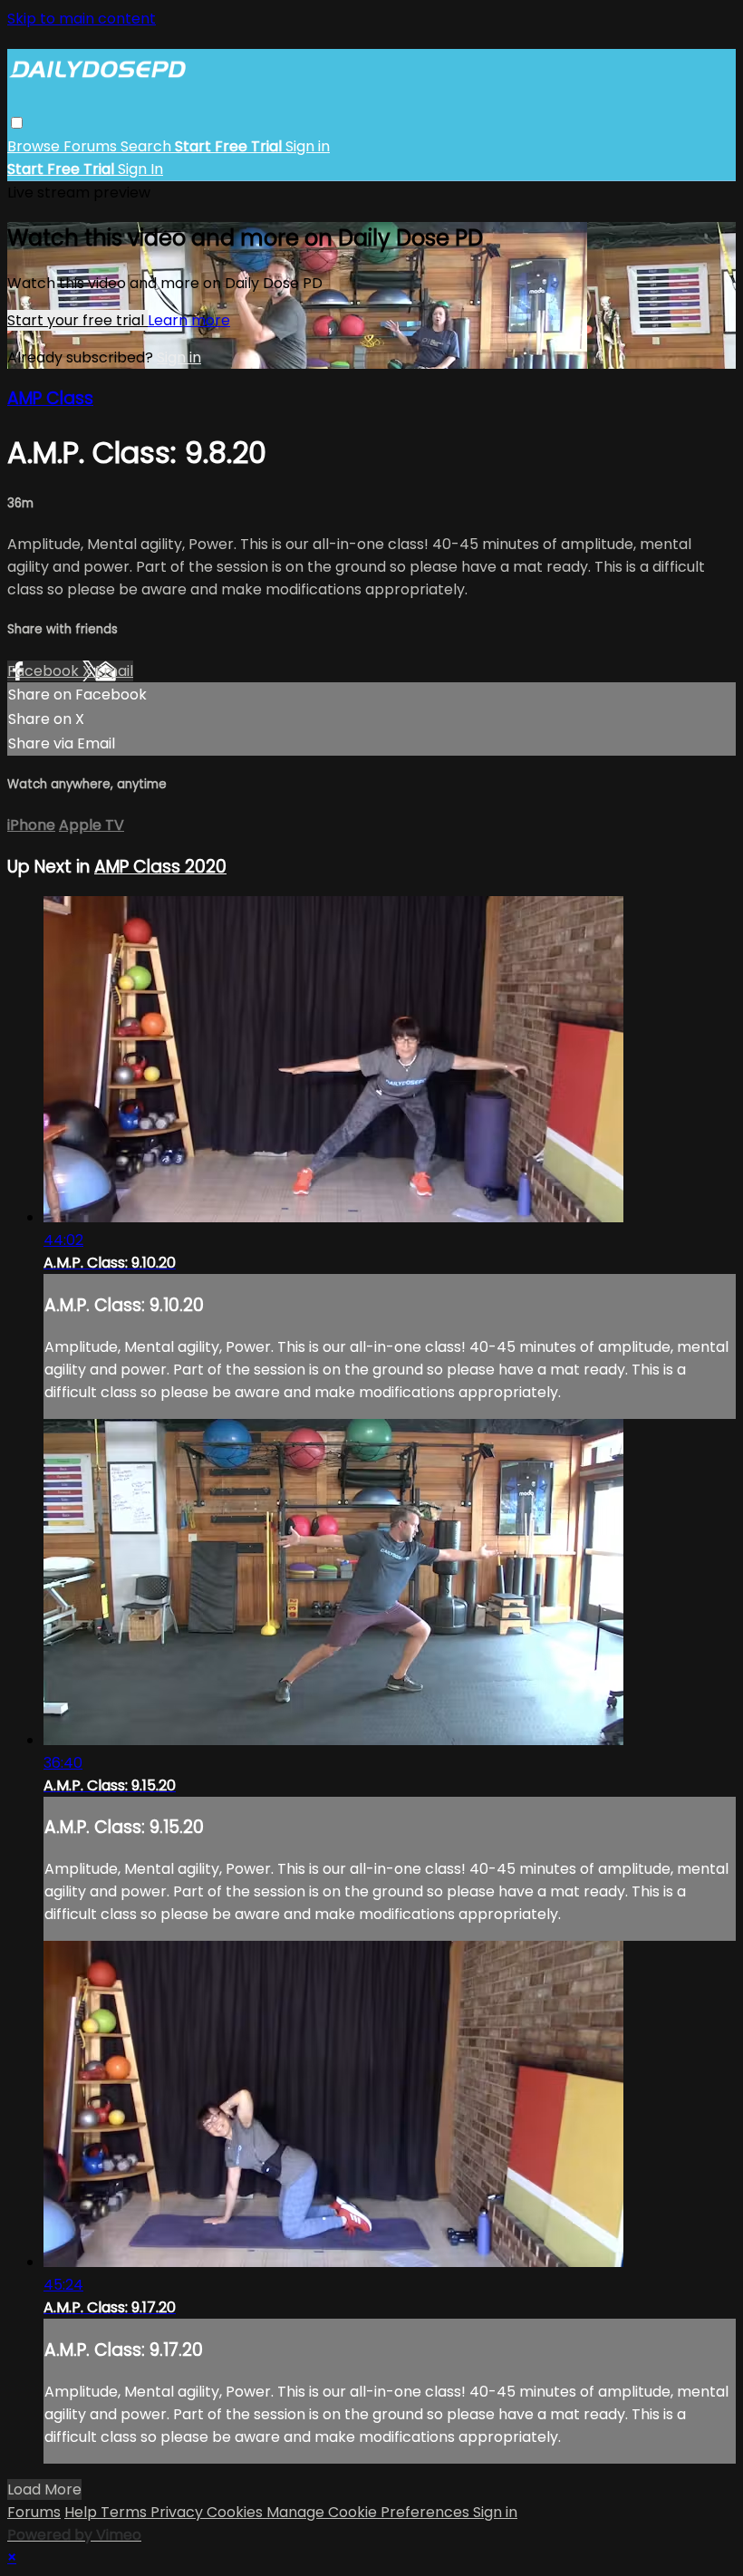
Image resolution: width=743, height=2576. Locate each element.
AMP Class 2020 (160, 867)
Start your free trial (77, 320)
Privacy (179, 2512)
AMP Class (50, 398)
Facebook (45, 671)
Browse (35, 146)
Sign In (140, 169)
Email (114, 671)
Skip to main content (82, 19)
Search (148, 146)
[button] (17, 123)
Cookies (236, 2512)
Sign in (308, 146)
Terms (125, 2512)
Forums (92, 146)
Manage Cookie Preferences (370, 2512)
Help (82, 2512)
